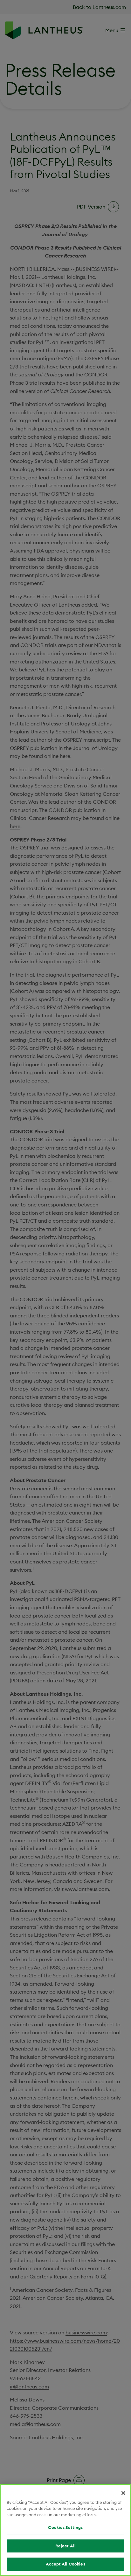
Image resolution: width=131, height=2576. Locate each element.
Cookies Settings (65, 2527)
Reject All (65, 2546)
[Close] (123, 2493)
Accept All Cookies (65, 2564)
